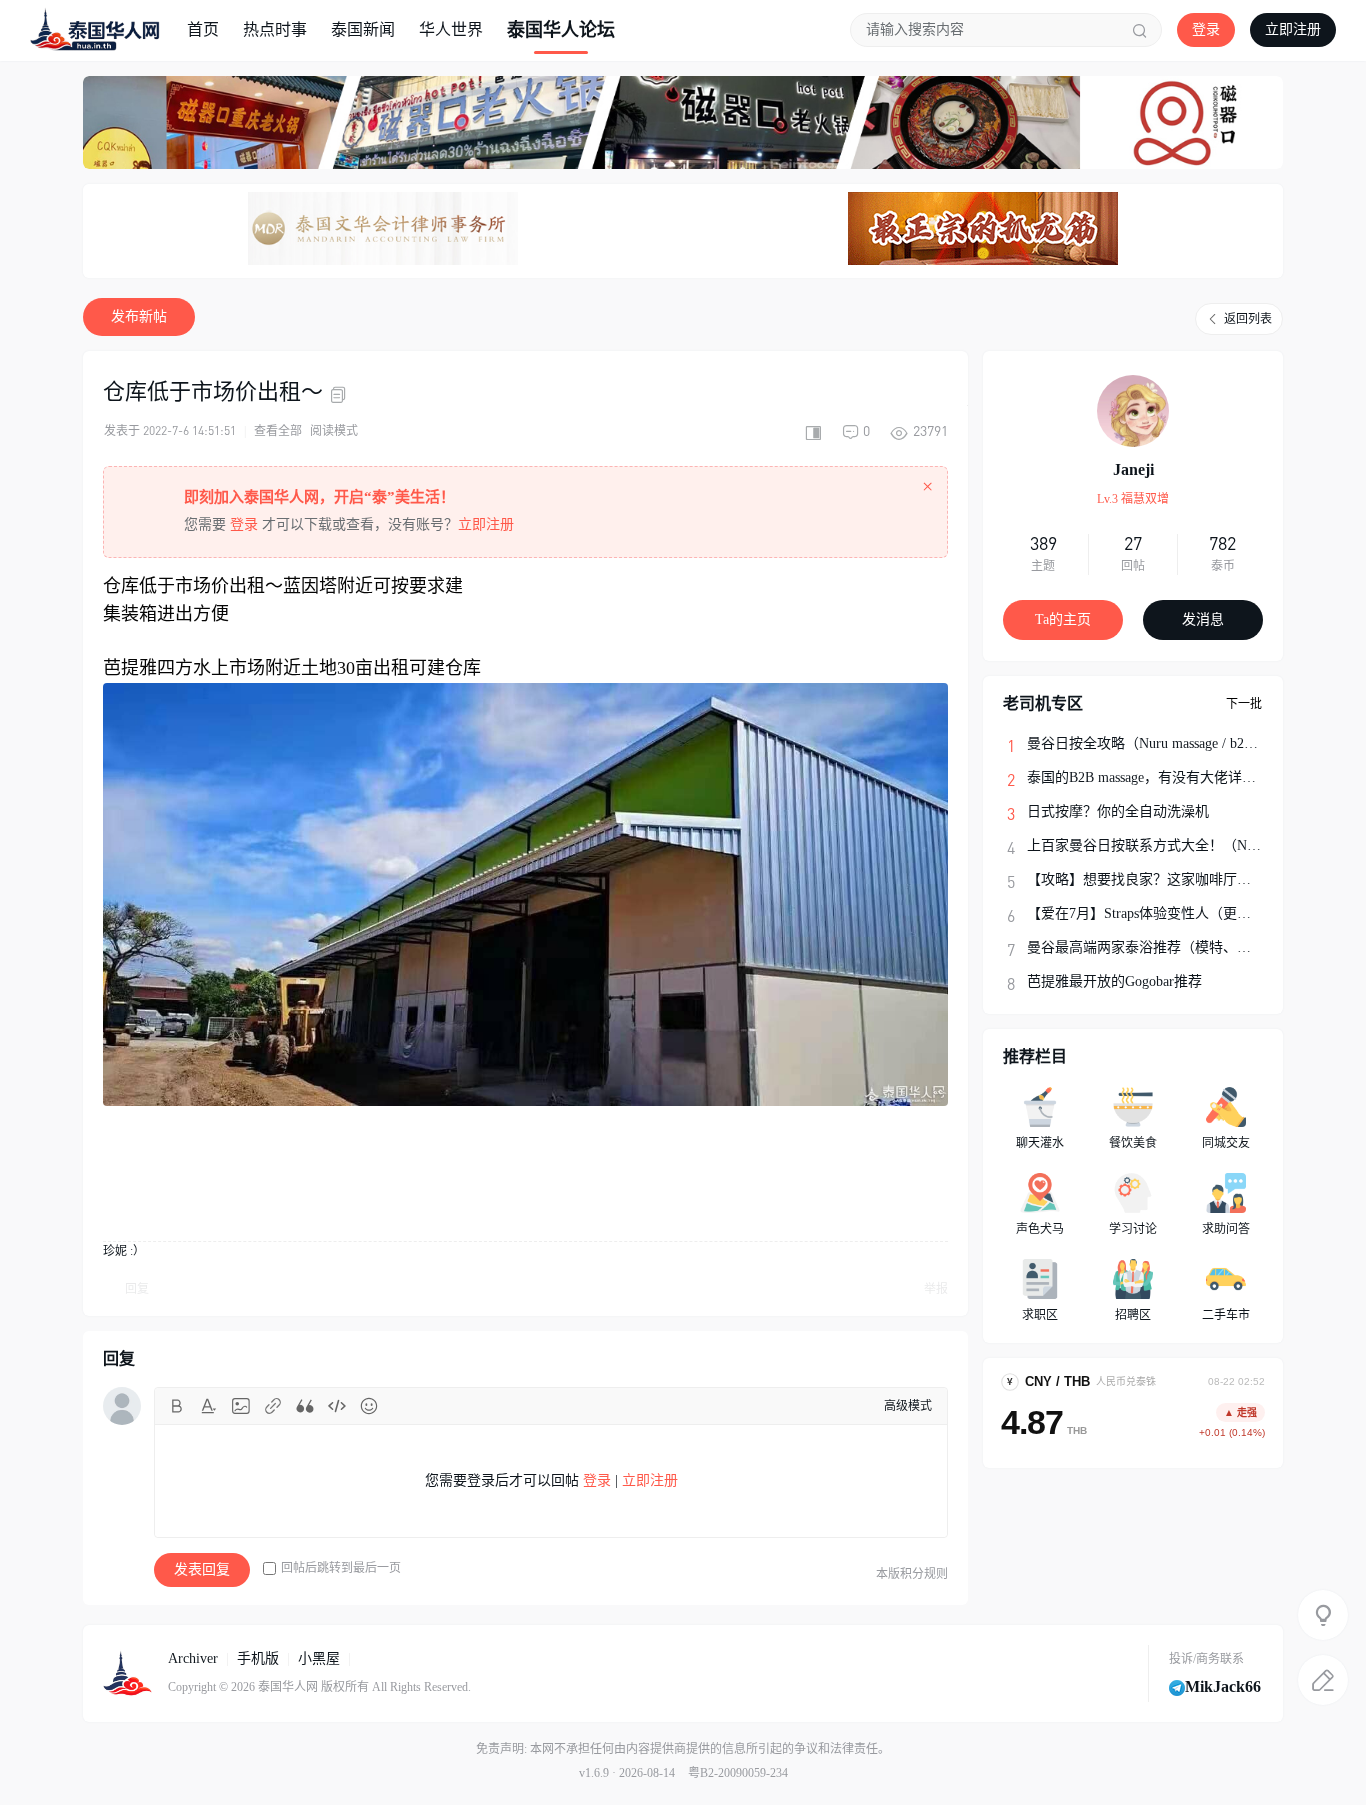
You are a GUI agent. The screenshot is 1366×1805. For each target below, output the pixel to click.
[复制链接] (341, 395)
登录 (1206, 29)
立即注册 (1293, 29)
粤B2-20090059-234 (738, 1773)
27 (1133, 543)
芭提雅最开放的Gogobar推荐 (1114, 981)
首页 (203, 29)
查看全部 (278, 431)
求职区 (1040, 1315)
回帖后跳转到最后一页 (341, 1568)
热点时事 (275, 29)
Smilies (369, 1406)
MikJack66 (1223, 1686)
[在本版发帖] (1323, 1680)
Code (337, 1406)
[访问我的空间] (1133, 411)
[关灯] (1323, 1615)
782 (1222, 543)
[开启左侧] (813, 431)
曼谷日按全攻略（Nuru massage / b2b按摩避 (1160, 743)
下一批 (1244, 704)
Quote (305, 1406)
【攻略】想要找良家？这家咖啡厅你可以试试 (1167, 879)
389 (1043, 543)
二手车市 (1226, 1315)
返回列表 (1248, 319)
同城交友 (1226, 1143)
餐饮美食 (1133, 1143)
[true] (1140, 30)
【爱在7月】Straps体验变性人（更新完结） (1160, 913)
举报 (936, 1289)
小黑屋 (319, 1658)
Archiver (193, 1658)
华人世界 (451, 29)
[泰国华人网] (95, 29)
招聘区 (1133, 1315)
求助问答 (1226, 1229)
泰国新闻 (363, 29)
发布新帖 (139, 316)
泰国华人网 (288, 1687)
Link (273, 1406)
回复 (137, 1289)
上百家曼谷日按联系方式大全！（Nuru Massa (1165, 845)
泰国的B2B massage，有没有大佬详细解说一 (1162, 777)
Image (241, 1406)
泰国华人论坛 (561, 30)
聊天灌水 (1040, 1143)
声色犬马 (1040, 1229)
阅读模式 (334, 431)
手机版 (258, 1658)
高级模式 (908, 1406)
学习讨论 (1133, 1229)
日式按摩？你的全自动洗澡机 (1118, 811)
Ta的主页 (1063, 619)
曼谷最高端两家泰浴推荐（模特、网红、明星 (1167, 947)
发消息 (1203, 619)
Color (209, 1406)
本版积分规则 (912, 1574)
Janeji (1133, 469)
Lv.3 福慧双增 (1133, 499)
